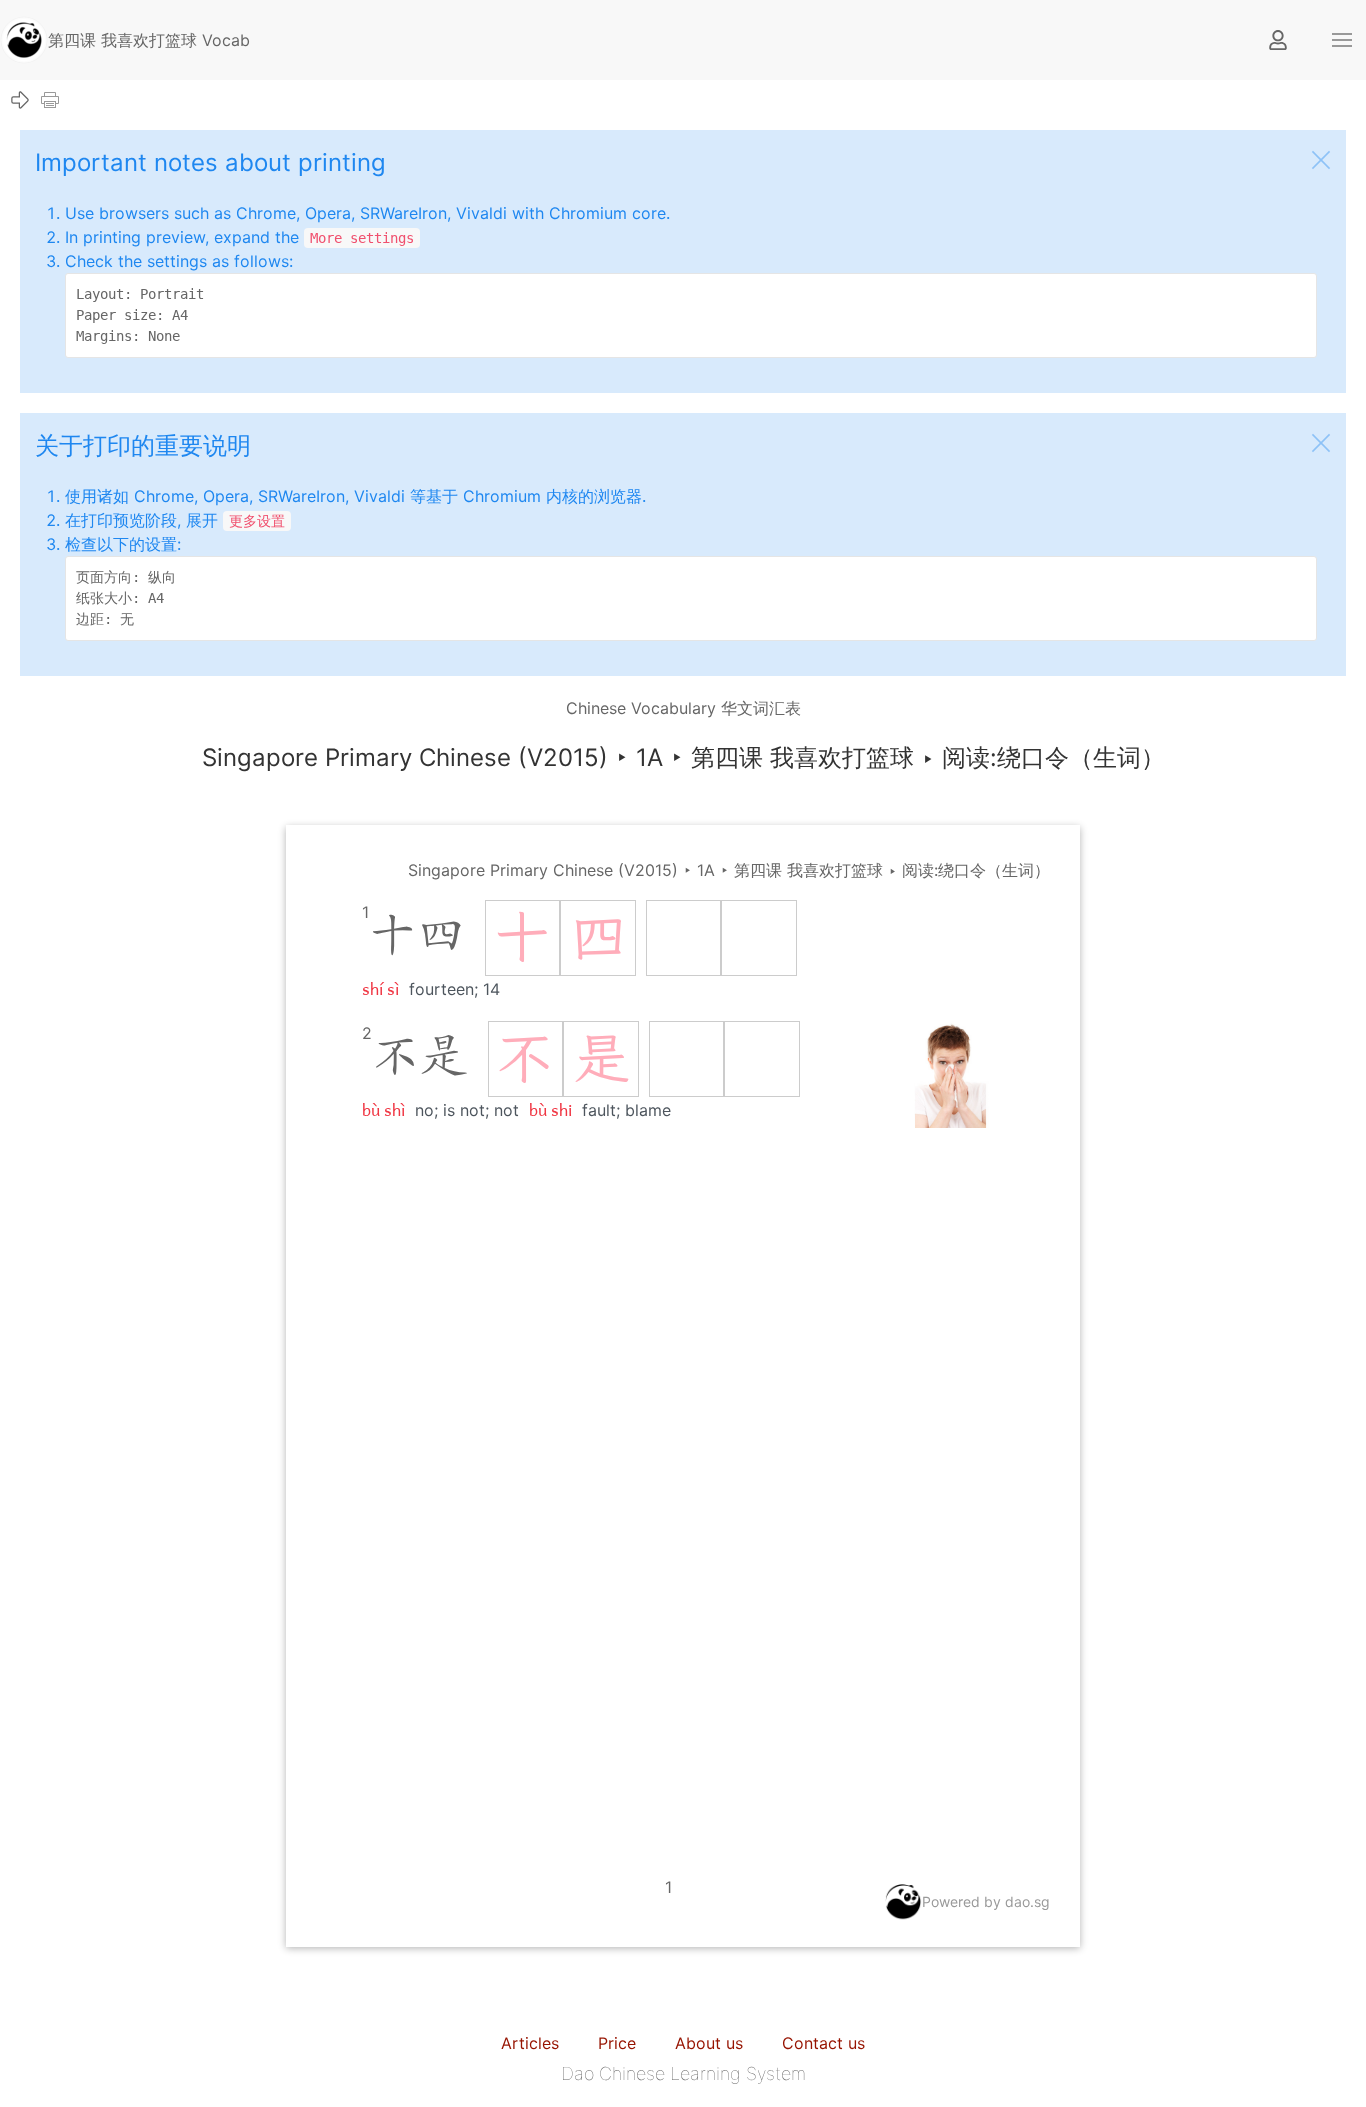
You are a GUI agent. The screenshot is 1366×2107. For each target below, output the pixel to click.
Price (617, 2043)
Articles (530, 2043)
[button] (1342, 40)
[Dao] (24, 38)
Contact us (823, 2043)
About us (709, 2043)
